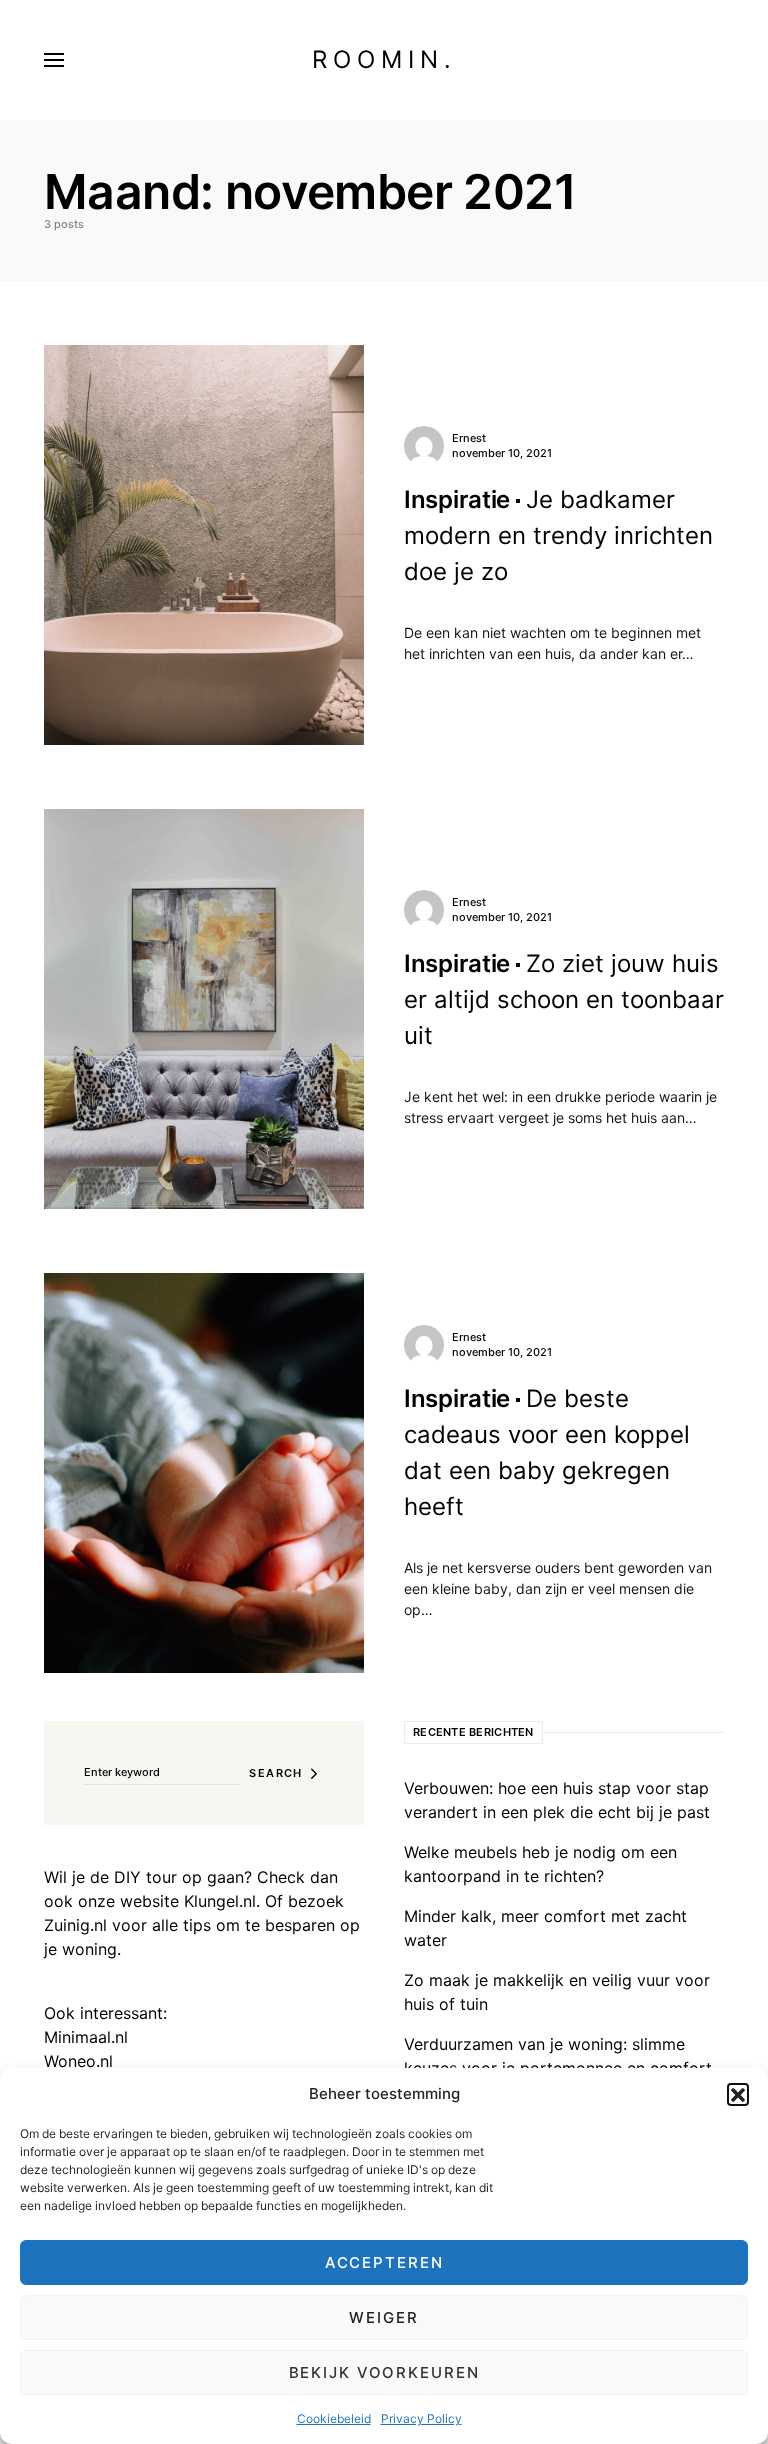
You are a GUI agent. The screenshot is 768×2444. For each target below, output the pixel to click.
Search (275, 1773)
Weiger (383, 2317)
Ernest (469, 438)
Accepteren (384, 2262)
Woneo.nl (78, 2061)
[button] (738, 2094)
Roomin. (384, 59)
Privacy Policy (421, 2418)
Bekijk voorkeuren (384, 2372)
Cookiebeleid (334, 2418)
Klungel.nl (220, 1901)
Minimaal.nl (86, 2037)
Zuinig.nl (75, 1925)
